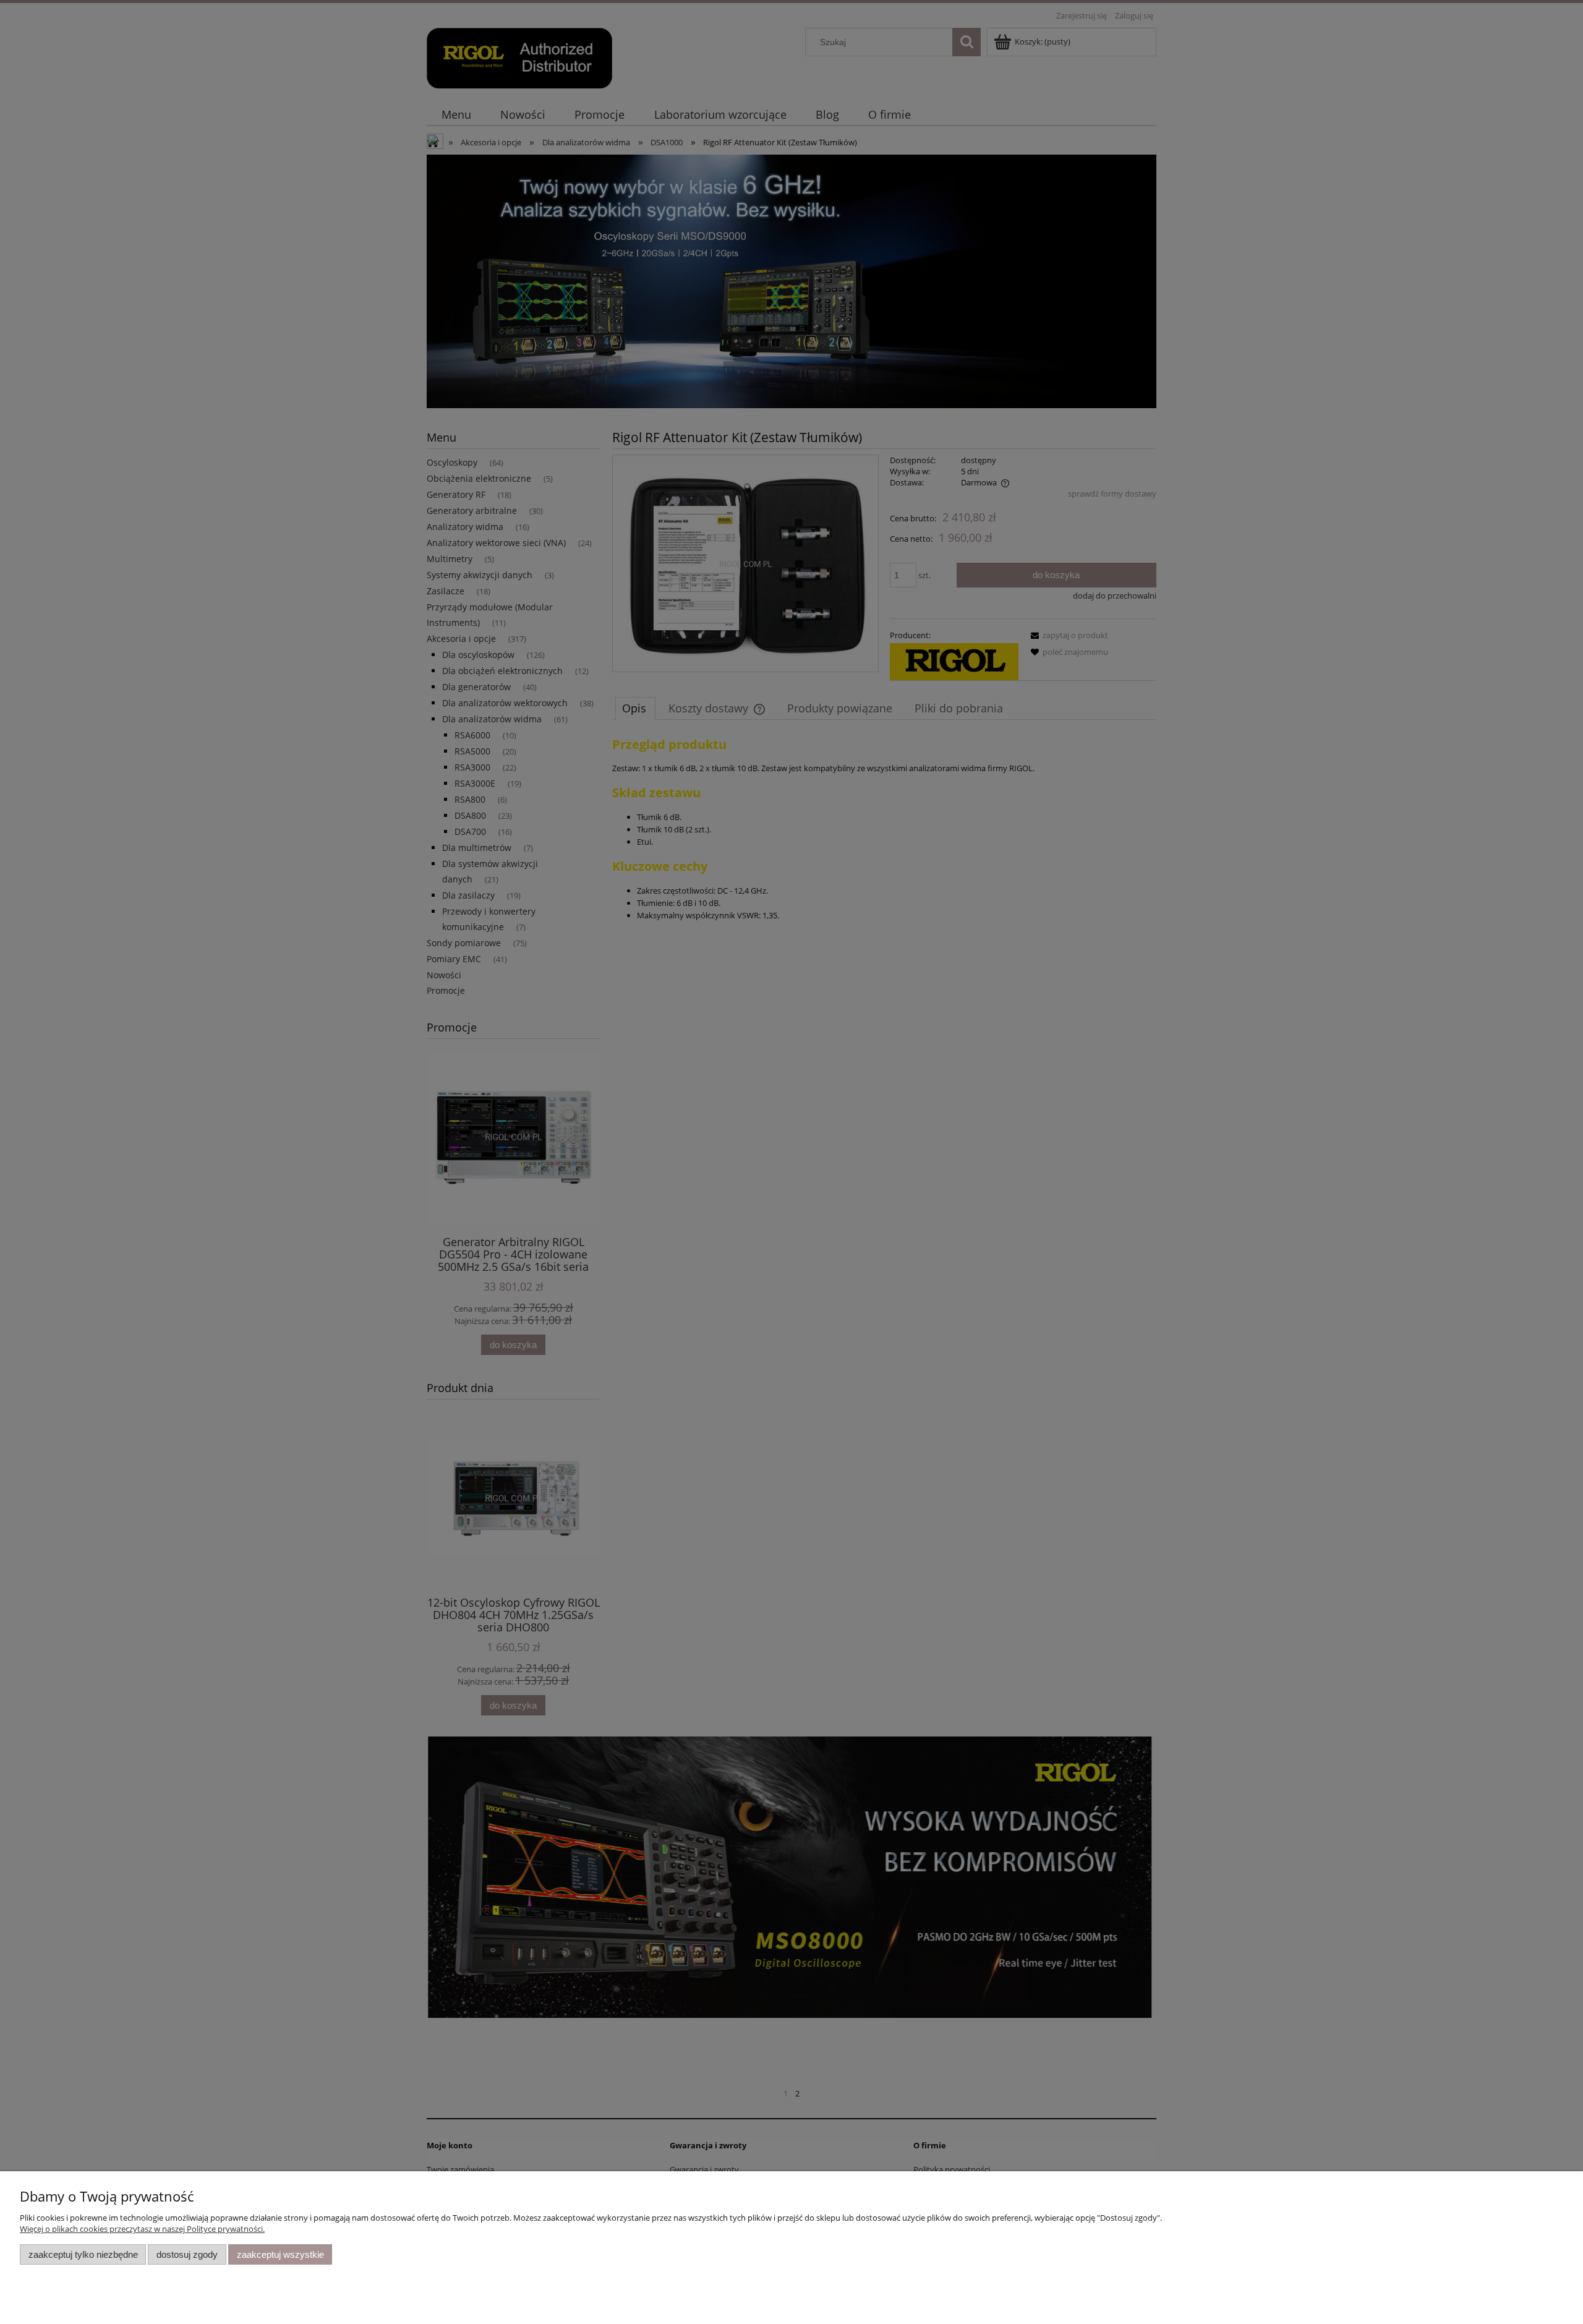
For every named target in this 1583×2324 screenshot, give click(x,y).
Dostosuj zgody (187, 2254)
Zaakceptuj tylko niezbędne (83, 2254)
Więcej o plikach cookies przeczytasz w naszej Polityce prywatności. (142, 2229)
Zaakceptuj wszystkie (280, 2254)
